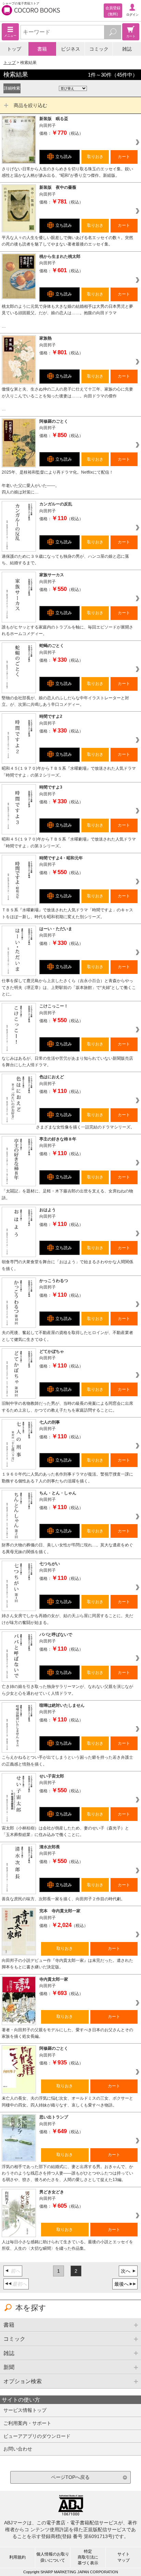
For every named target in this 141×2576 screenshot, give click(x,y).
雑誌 (127, 49)
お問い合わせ (18, 2449)
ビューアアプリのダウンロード (37, 2436)
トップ (14, 49)
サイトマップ (124, 2557)
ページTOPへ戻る (70, 2477)
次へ (126, 2271)
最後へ (121, 2284)
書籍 (42, 49)
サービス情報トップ (25, 2410)
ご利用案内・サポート (27, 2423)
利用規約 (17, 2557)
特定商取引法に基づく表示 (88, 2557)
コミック (99, 49)
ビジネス (70, 49)
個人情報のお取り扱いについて (53, 2557)
